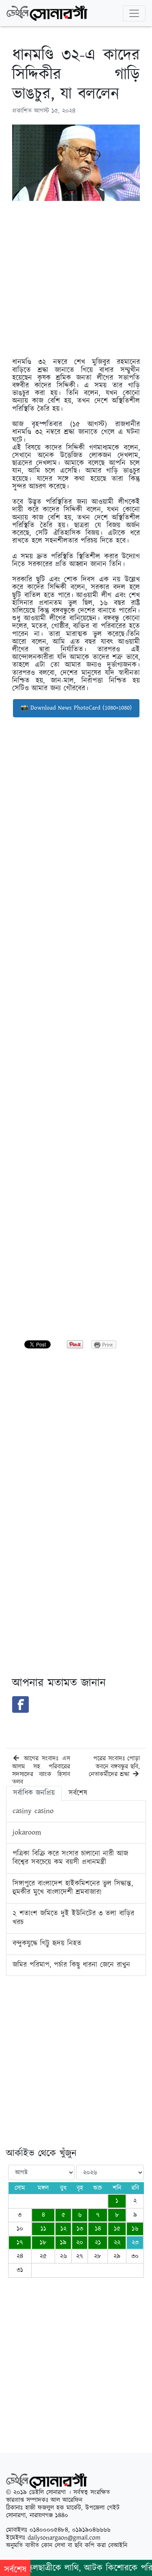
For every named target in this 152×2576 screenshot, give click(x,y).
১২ (63, 2229)
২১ (98, 2243)
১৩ (80, 2229)
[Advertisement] (76, 283)
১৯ (63, 2243)
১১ (43, 2229)
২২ (117, 2243)
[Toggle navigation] (134, 13)
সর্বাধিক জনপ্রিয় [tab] (34, 1793)
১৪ (98, 2229)
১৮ (43, 2243)
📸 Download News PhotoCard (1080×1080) (76, 708)
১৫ (117, 2229)
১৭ (20, 2243)
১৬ (135, 2229)
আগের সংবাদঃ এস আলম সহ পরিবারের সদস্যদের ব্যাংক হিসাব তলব (41, 1770)
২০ (80, 2243)
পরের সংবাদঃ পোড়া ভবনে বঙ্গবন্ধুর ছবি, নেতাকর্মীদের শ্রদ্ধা (114, 1766)
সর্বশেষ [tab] (78, 1793)
